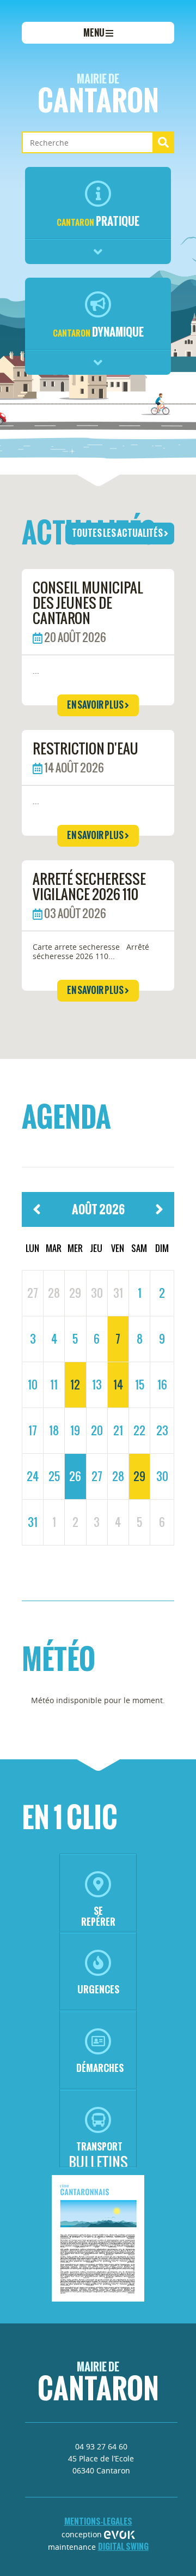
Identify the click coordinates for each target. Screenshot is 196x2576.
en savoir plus (96, 705)
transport (99, 2146)
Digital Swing (123, 2546)
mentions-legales (98, 2521)
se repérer (98, 1916)
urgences (98, 1989)
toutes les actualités (118, 533)
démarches (100, 2068)
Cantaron (98, 96)
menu (94, 33)
